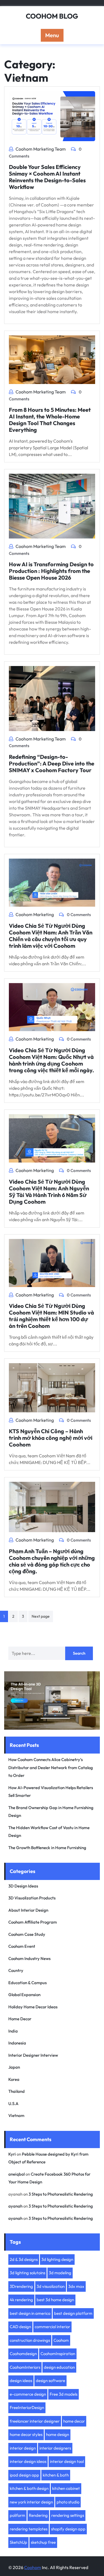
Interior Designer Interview (33, 2055)
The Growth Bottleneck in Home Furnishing (47, 1848)
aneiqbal (17, 2174)
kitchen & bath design (29, 2488)
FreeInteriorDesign (27, 2407)
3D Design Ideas (23, 1886)
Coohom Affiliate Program (33, 1922)
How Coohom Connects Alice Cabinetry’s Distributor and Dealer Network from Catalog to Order (51, 1767)
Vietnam (16, 2115)
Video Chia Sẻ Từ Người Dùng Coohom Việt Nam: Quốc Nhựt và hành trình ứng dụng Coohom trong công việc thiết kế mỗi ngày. (51, 1060)
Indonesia (17, 2043)
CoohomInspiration (58, 2354)
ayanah (15, 2206)
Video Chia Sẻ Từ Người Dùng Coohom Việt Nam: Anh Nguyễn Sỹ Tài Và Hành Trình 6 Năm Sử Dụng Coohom (49, 1192)
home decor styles (26, 2434)
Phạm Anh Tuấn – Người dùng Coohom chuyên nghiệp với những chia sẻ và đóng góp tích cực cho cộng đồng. (52, 1561)
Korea (14, 2079)
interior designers (55, 2448)
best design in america (30, 2313)
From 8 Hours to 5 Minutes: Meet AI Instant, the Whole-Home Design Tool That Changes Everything (50, 420)
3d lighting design (57, 2259)
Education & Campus (27, 1983)
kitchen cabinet (66, 2488)
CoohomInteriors (25, 2367)
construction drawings (30, 2340)
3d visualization (51, 2286)
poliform (17, 2515)
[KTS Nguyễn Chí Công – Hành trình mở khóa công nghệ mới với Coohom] (52, 1387)
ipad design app (24, 2475)
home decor (74, 2421)
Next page (41, 1616)
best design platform (73, 2313)
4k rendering (21, 2300)
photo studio (68, 2502)
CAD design (20, 2327)
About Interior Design (28, 1910)
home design (58, 2434)
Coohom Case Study (27, 1934)
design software (50, 2381)
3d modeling (60, 2273)
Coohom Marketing (35, 914)
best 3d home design (55, 2300)
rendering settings (68, 2515)
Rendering (38, 2515)
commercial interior (52, 2327)
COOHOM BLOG (52, 16)
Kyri (12, 2154)
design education (59, 2367)
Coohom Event (22, 1946)
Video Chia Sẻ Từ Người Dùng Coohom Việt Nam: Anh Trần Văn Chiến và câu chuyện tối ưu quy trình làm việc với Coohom (51, 936)
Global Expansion (24, 1995)
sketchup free (43, 2542)
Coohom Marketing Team (41, 149)
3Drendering (21, 2286)
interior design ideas (28, 2461)
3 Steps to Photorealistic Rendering (61, 2194)
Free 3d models (64, 2394)
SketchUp (18, 2542)
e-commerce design (28, 2394)
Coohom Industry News (29, 1958)
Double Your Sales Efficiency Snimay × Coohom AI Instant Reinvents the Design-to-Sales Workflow (47, 177)
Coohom (61, 2340)
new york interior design (31, 2502)
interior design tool (67, 2461)
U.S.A (13, 2104)
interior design (23, 2448)
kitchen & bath (56, 2475)
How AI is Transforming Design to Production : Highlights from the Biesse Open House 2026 (51, 571)
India (13, 2031)
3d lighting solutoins (27, 2273)
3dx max (76, 2286)
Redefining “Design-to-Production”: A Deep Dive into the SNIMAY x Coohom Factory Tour (52, 763)
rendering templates (29, 2529)
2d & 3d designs (24, 2259)
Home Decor (20, 2019)
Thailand (17, 2091)
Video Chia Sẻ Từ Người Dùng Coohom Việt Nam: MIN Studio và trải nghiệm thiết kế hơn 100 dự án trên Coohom (51, 1316)
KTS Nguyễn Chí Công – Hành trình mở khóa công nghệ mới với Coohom (51, 1438)
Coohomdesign (23, 2354)
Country (16, 1970)
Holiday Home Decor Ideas (33, 2007)
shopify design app (68, 2529)
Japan (14, 2067)
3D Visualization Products (32, 1898)
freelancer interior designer (35, 2421)
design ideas (21, 2381)
